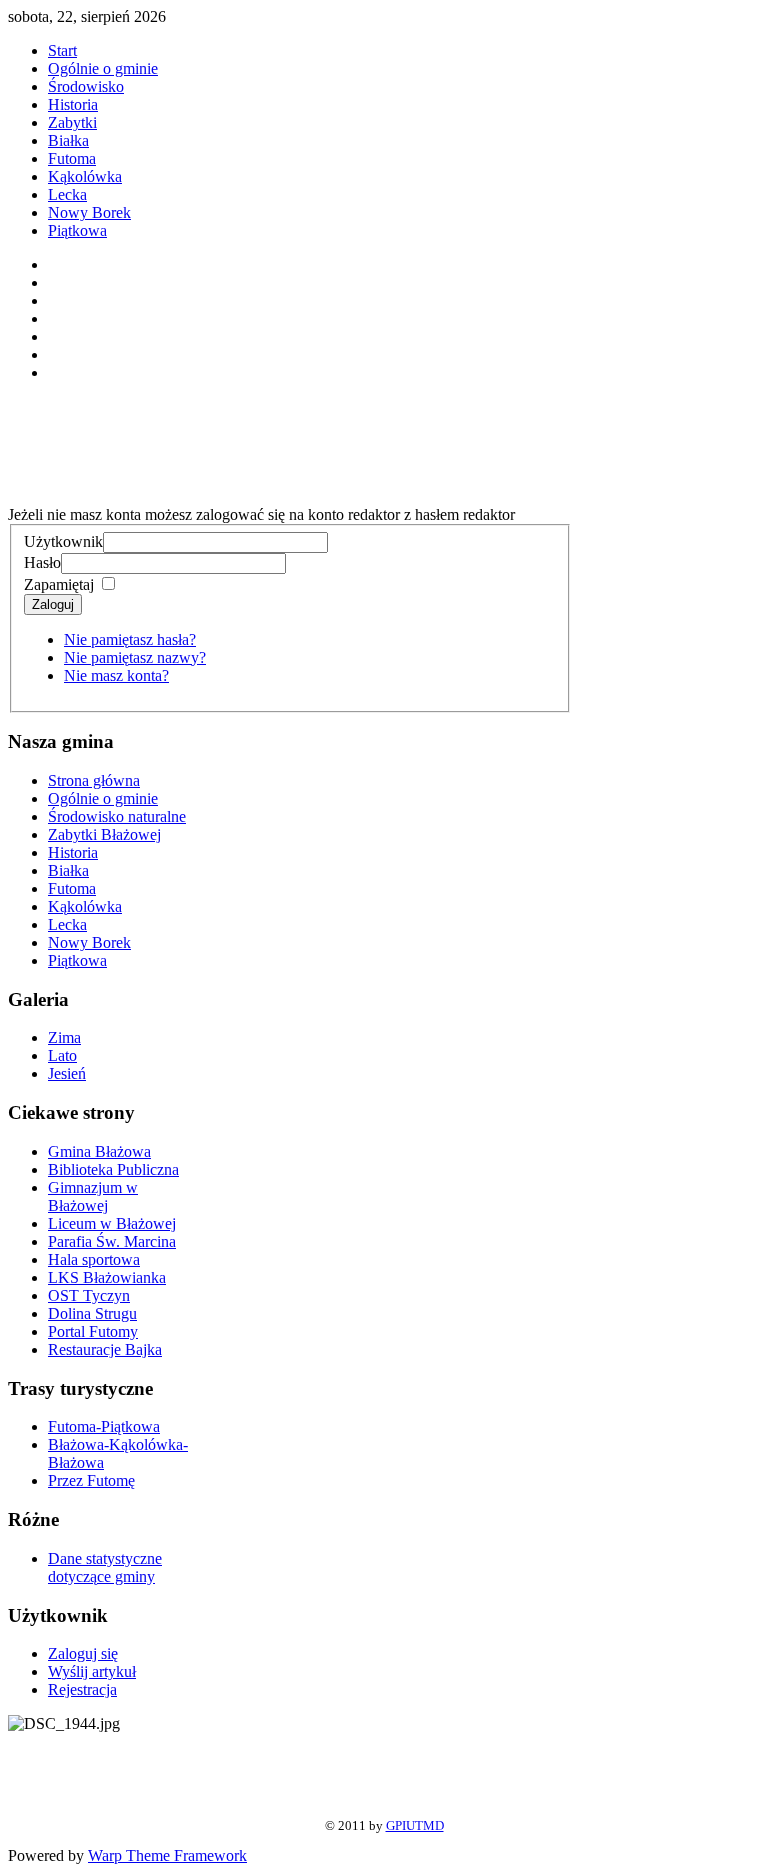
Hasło (42, 562)
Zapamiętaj (59, 584)
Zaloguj (53, 604)
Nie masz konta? (116, 675)
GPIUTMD (415, 1825)
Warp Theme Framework (167, 1855)
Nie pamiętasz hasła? (130, 639)
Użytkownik (63, 541)
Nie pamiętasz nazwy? (135, 657)
